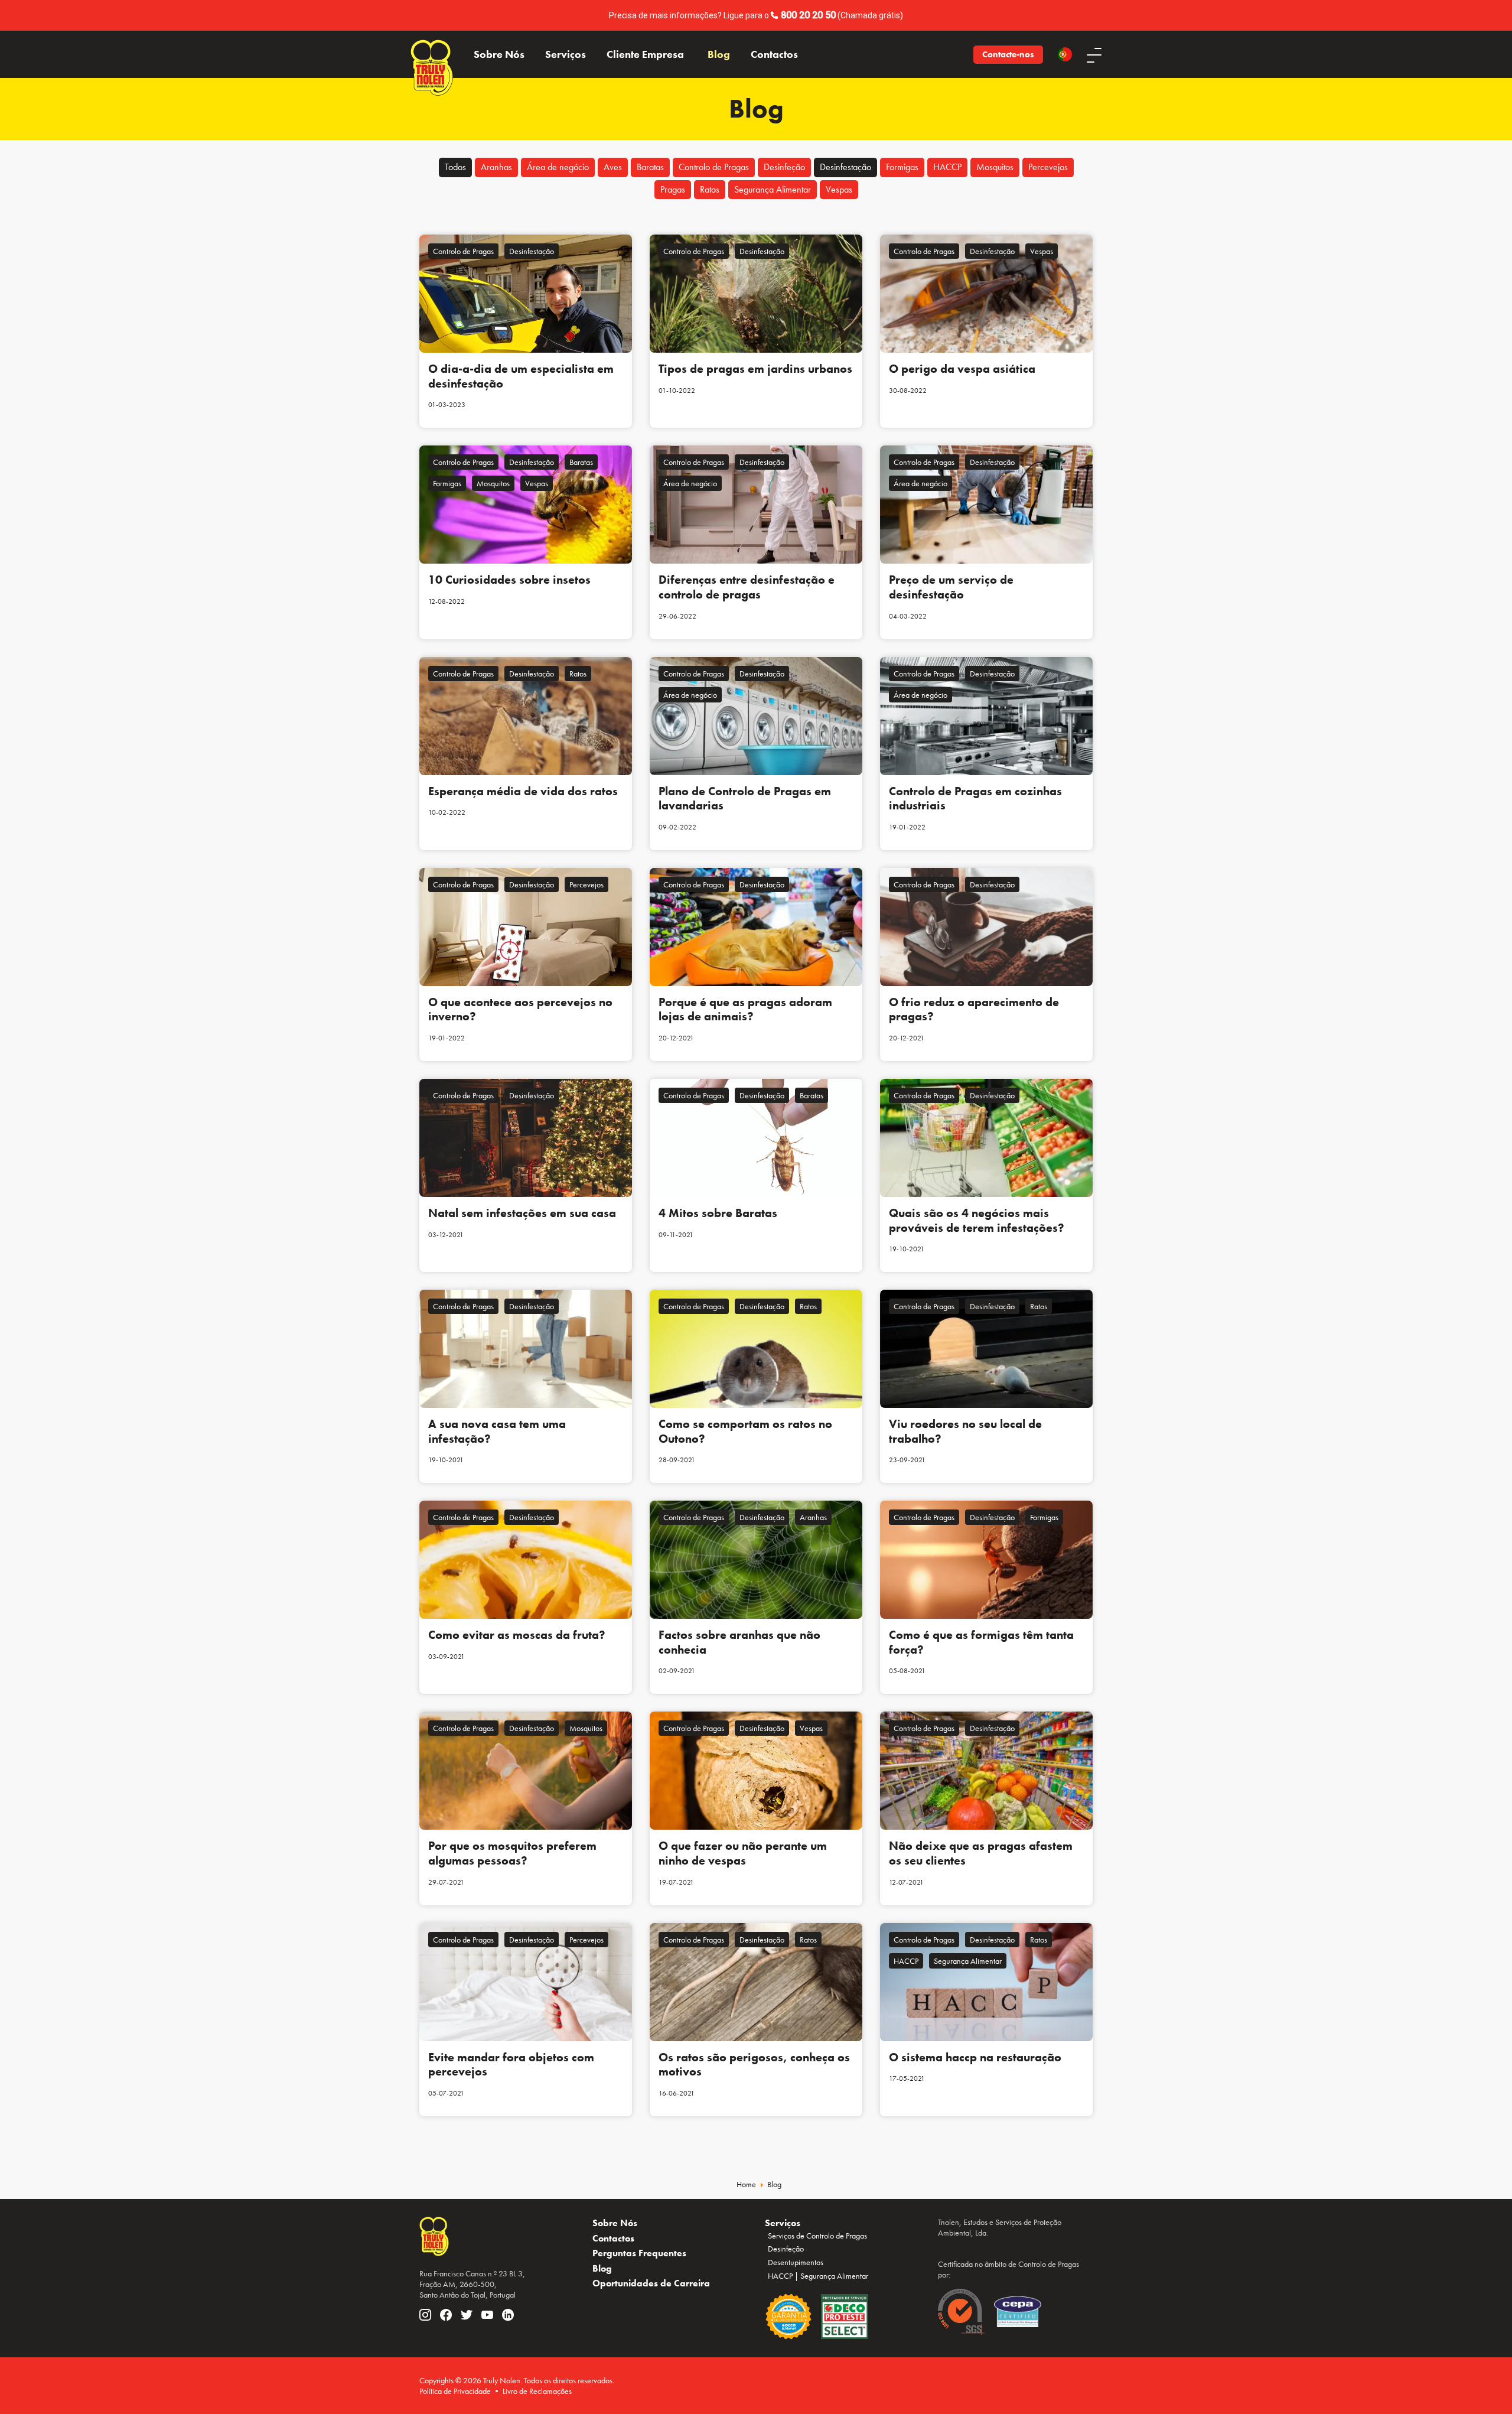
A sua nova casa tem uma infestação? (497, 1431)
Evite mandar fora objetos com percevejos (511, 2065)
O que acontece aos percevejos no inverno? (520, 1009)
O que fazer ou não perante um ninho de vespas (743, 1853)
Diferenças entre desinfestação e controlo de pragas (747, 587)
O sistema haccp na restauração (975, 2057)
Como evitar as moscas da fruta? (517, 1635)
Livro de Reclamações (537, 2391)
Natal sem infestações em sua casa (522, 1213)
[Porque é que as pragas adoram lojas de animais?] (756, 927)
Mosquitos (995, 167)
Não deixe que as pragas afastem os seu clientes (981, 1853)
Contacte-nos (1008, 54)
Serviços (566, 54)
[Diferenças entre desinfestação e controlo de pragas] (756, 505)
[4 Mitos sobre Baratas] (756, 1138)
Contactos (774, 54)
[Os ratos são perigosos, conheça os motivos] (756, 1982)
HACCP (947, 167)
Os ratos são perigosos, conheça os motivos (754, 2065)
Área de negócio (558, 167)
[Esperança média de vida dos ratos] (526, 716)
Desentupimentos (796, 2262)
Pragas (673, 189)
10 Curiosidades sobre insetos (509, 580)
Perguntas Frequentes (639, 2253)
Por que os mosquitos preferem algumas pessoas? (512, 1853)
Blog (719, 54)
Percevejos (1048, 167)
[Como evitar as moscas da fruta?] (526, 1560)
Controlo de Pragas (714, 167)
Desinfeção (784, 167)
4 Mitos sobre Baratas (718, 1213)
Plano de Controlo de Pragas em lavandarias (745, 798)
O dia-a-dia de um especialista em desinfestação (521, 376)
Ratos (710, 189)
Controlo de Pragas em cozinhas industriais (975, 798)
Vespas (839, 189)
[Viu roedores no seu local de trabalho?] (986, 1349)
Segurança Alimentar (773, 189)
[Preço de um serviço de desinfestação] (986, 505)
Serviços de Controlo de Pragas (817, 2236)
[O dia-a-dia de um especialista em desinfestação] (526, 294)
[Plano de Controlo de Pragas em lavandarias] (756, 716)
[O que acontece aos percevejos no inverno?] (526, 927)
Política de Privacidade (455, 2391)
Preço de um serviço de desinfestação (951, 587)
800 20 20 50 (808, 15)
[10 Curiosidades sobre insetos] (526, 505)
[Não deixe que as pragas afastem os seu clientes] (986, 1771)
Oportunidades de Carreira (651, 2283)
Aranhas (496, 167)
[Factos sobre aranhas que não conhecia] (756, 1560)
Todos (455, 167)
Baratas (650, 167)
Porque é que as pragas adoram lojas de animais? (745, 1009)
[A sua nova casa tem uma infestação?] (526, 1349)
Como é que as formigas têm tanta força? (981, 1642)
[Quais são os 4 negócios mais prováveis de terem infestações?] (986, 1138)
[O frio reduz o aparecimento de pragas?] (986, 927)
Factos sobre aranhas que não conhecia (739, 1642)
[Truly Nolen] (432, 54)
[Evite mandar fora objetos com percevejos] (526, 1982)
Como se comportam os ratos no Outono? (745, 1431)
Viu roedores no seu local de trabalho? (965, 1431)
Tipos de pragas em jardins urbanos (755, 369)
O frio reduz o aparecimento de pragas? (974, 1009)
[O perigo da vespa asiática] (986, 294)
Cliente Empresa (645, 54)
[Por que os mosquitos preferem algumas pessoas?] (526, 1771)
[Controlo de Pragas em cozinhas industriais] (986, 716)
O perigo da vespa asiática (962, 369)
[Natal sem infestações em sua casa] (526, 1138)
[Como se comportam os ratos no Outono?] (756, 1349)
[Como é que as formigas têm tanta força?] (986, 1560)
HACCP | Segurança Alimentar (818, 2276)
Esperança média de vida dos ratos (523, 791)
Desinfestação (845, 167)
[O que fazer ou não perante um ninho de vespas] (756, 1771)
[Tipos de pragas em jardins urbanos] (756, 294)
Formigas (902, 167)
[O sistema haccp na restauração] (986, 1982)
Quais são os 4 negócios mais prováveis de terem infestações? (977, 1220)
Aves (613, 167)
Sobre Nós (499, 54)
